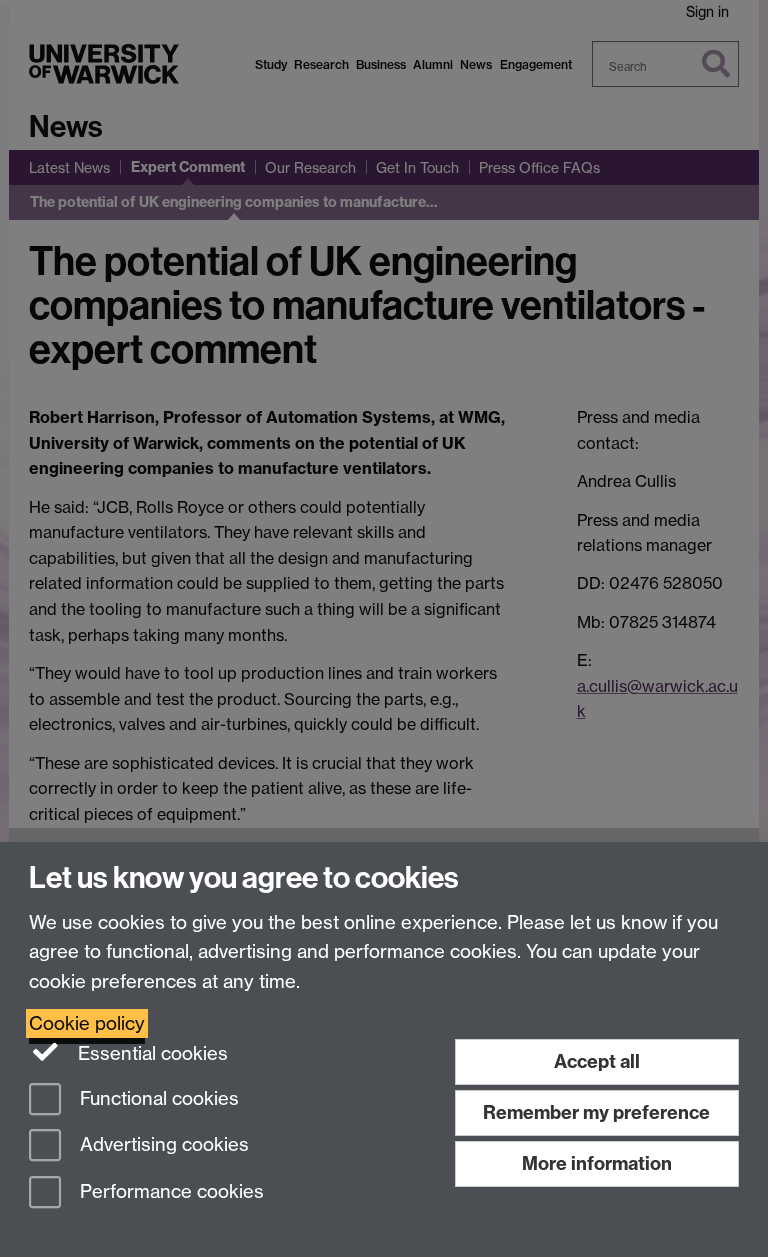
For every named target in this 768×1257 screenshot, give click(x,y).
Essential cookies (150, 1053)
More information (597, 1163)
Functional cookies (157, 1098)
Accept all (597, 1061)
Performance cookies (169, 1192)
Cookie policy (87, 1023)
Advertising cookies (162, 1145)
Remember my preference (596, 1112)
